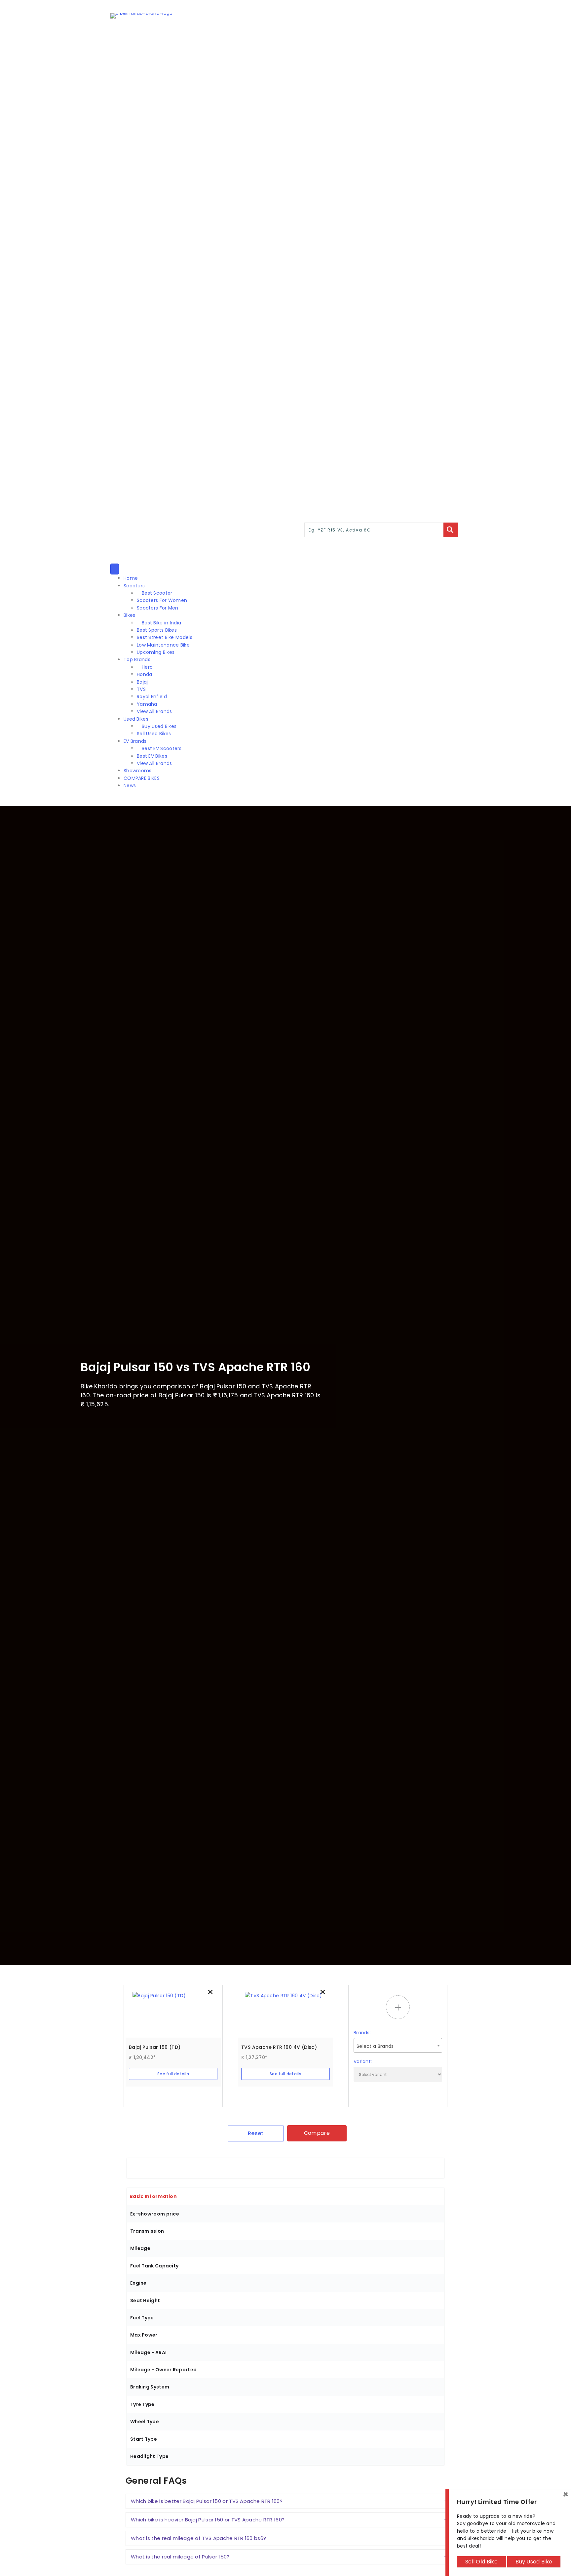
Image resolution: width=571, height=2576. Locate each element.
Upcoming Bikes (156, 652)
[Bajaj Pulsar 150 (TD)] (173, 2015)
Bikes (130, 615)
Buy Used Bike (534, 2562)
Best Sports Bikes (157, 630)
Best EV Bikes (152, 756)
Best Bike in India (161, 623)
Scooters (134, 586)
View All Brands (154, 711)
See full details (173, 2074)
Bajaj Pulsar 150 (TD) (155, 2047)
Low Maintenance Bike (163, 645)
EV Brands (135, 741)
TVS (141, 689)
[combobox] (398, 2045)
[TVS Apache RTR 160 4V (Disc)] (285, 2015)
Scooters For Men (158, 608)
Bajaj (142, 682)
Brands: (362, 2033)
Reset (256, 2133)
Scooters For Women (162, 600)
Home (131, 578)
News (130, 785)
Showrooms (138, 771)
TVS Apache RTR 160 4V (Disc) (279, 2047)
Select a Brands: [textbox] (376, 2046)
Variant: (363, 2061)
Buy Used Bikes (159, 726)
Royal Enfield (152, 697)
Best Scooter (157, 593)
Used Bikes (136, 719)
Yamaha (147, 704)
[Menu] (115, 569)
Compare (317, 2133)
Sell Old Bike (481, 2562)
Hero (147, 667)
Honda (145, 674)
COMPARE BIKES (142, 778)
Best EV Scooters (162, 748)
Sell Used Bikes (154, 734)
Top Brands (137, 659)
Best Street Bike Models (165, 637)
